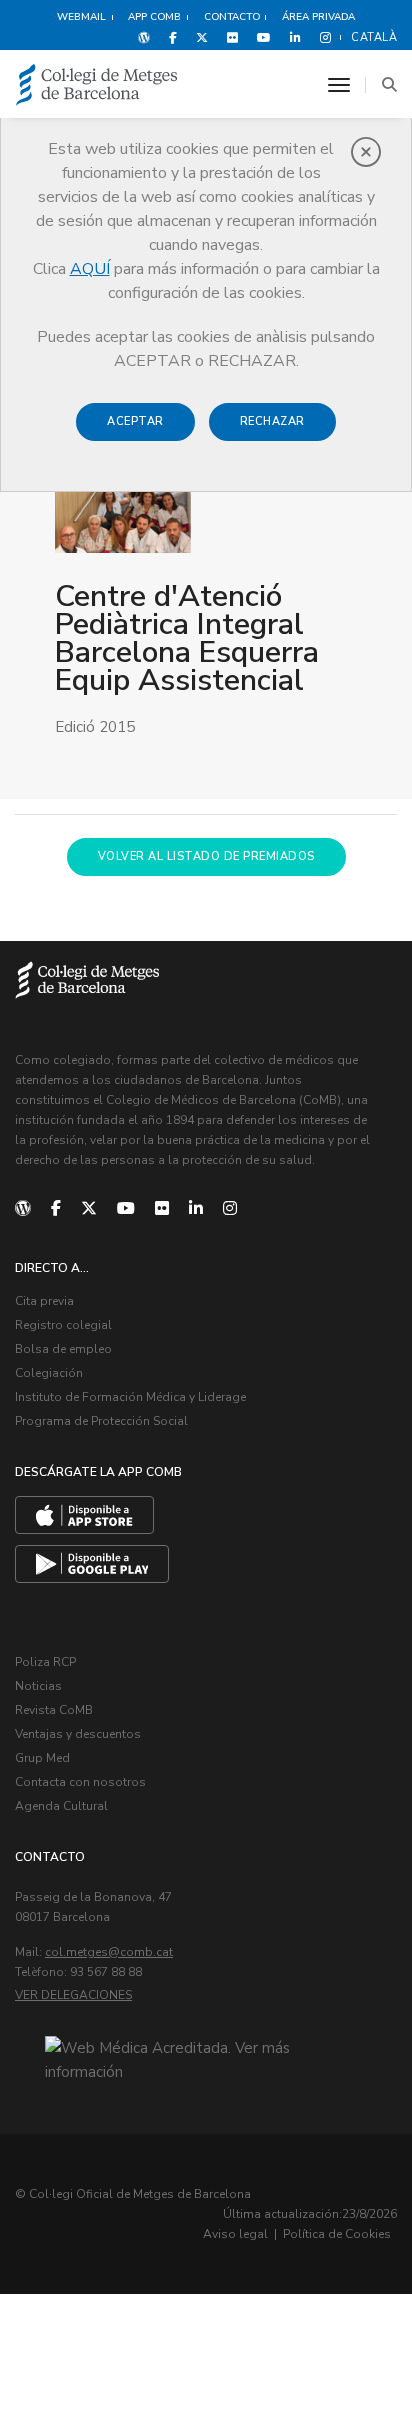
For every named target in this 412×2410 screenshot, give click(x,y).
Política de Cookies (337, 2234)
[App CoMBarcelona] (84, 1515)
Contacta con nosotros (80, 1782)
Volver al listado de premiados (206, 856)
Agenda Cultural (61, 1806)
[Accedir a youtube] (264, 37)
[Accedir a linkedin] (295, 37)
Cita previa (44, 1301)
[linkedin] (196, 1209)
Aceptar (135, 421)
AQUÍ (90, 269)
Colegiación (49, 1373)
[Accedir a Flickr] (232, 37)
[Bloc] (144, 37)
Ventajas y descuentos (78, 1734)
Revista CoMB (54, 1710)
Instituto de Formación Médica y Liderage (130, 1397)
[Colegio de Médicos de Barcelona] (97, 85)
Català (374, 37)
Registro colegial (63, 1325)
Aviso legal (235, 2234)
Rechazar (272, 421)
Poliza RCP (45, 1662)
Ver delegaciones (73, 1995)
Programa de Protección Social (101, 1421)
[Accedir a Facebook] (173, 37)
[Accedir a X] (202, 37)
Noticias (38, 1686)
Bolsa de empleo (63, 1349)
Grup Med (42, 1758)
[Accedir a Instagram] (321, 37)
